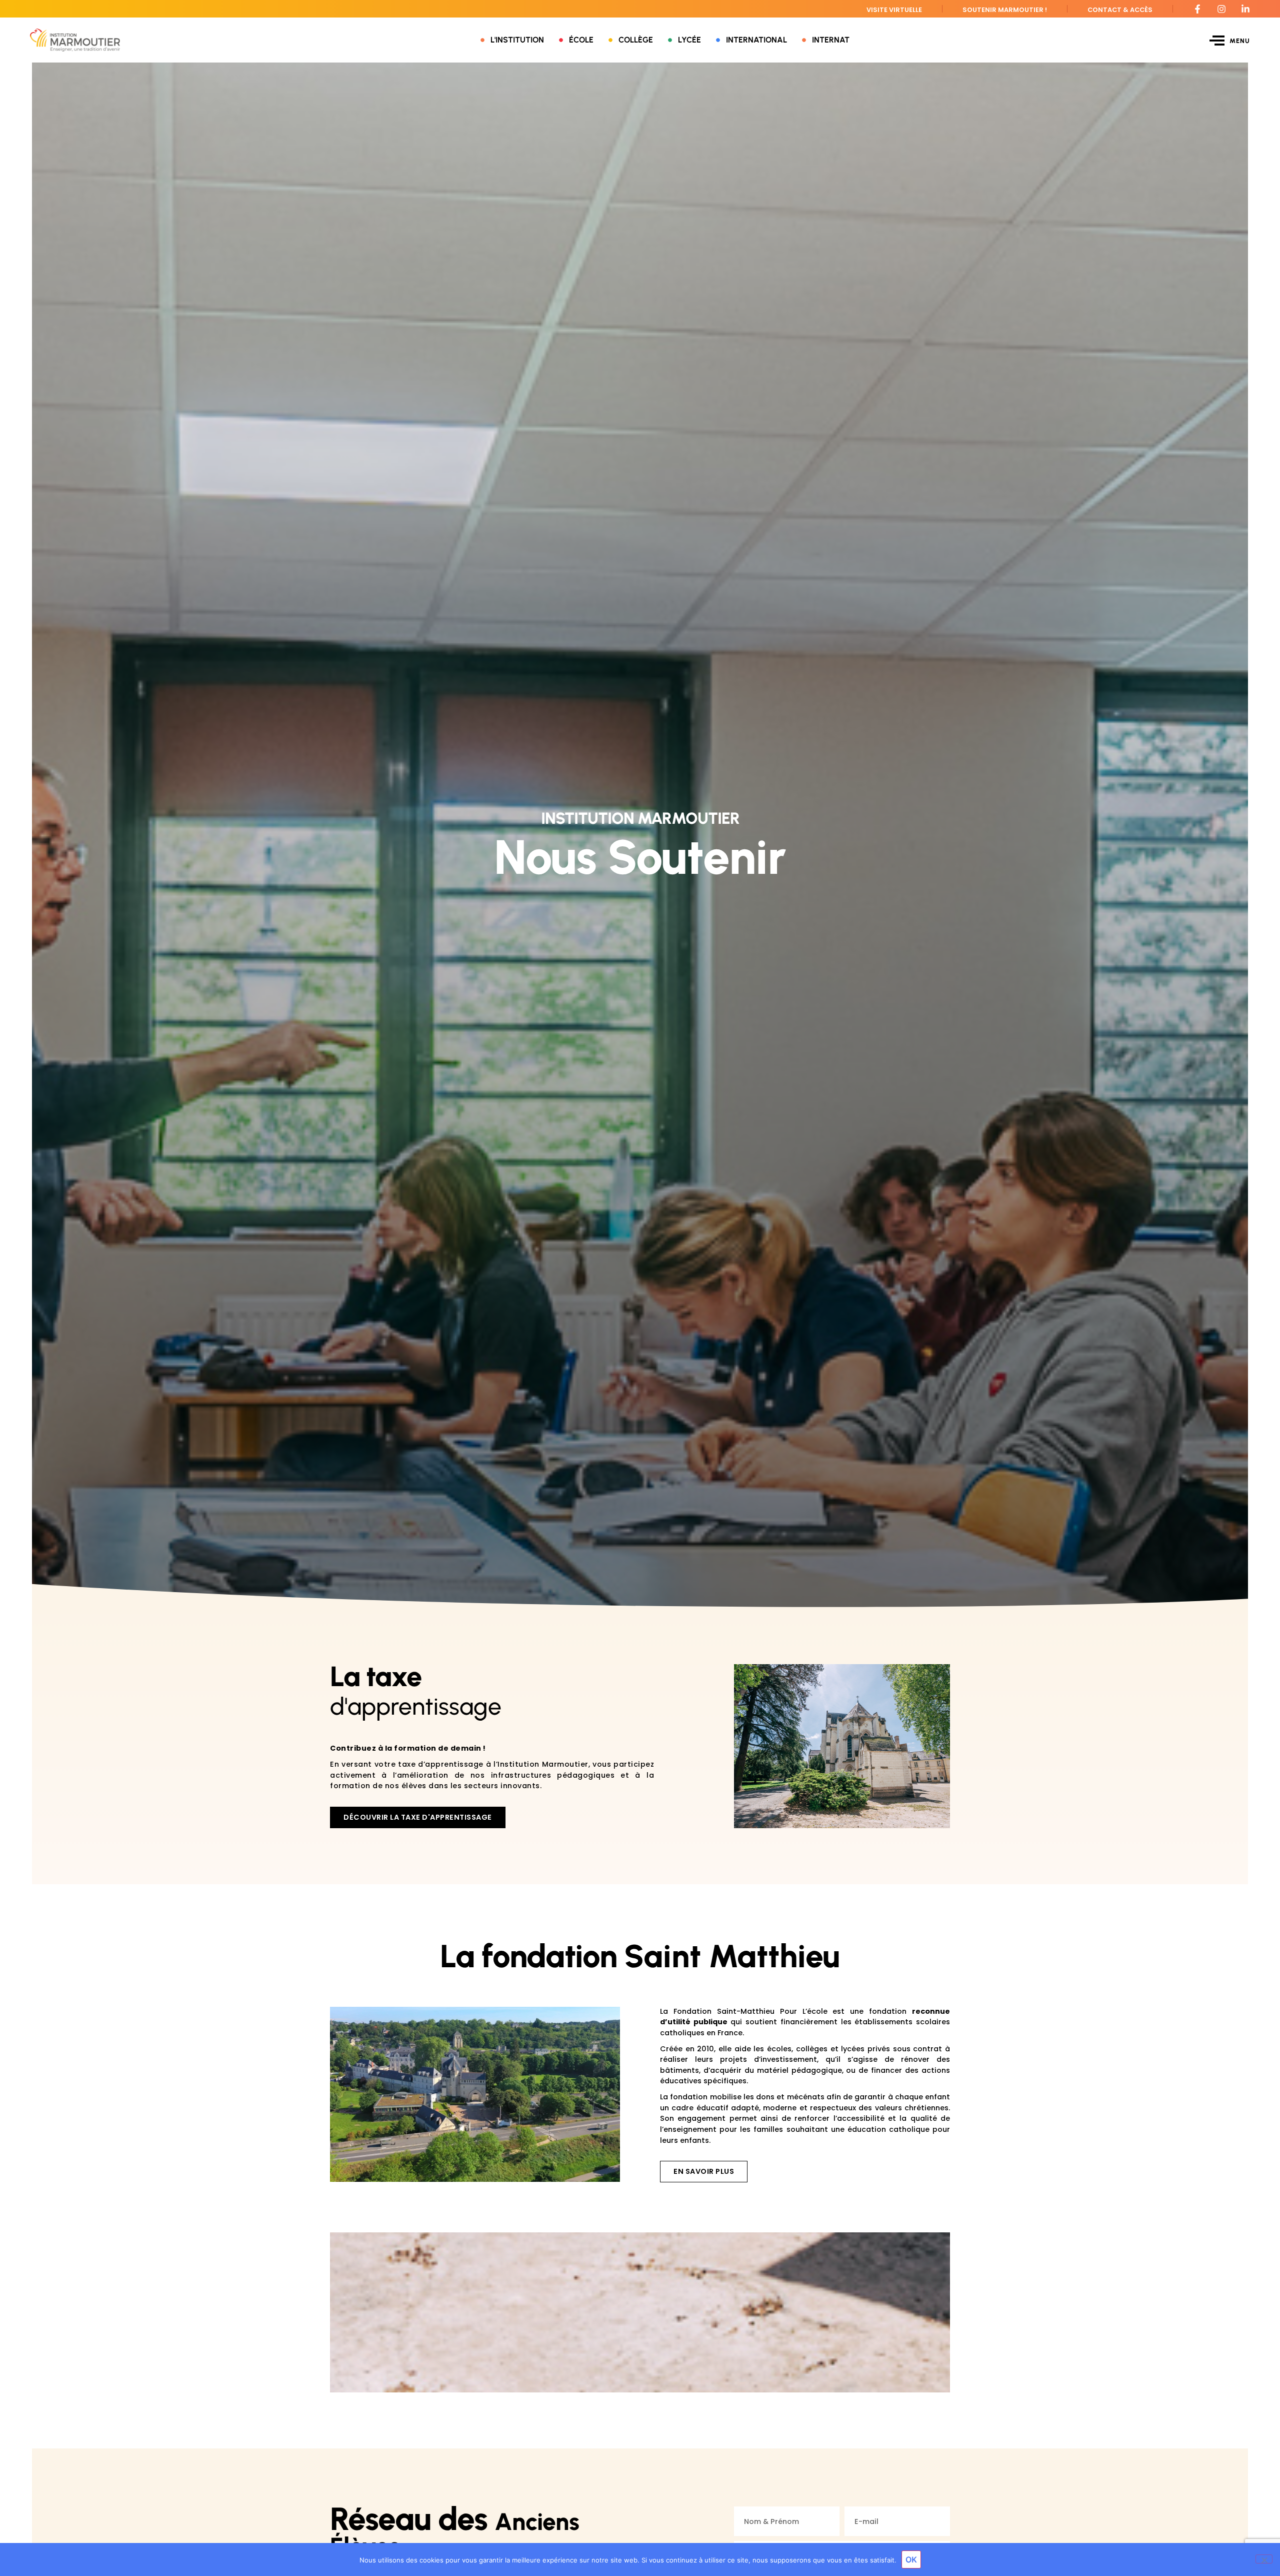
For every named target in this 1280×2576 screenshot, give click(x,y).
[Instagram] (1221, 9)
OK (911, 2559)
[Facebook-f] (1197, 9)
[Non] (1264, 2559)
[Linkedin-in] (1245, 9)
